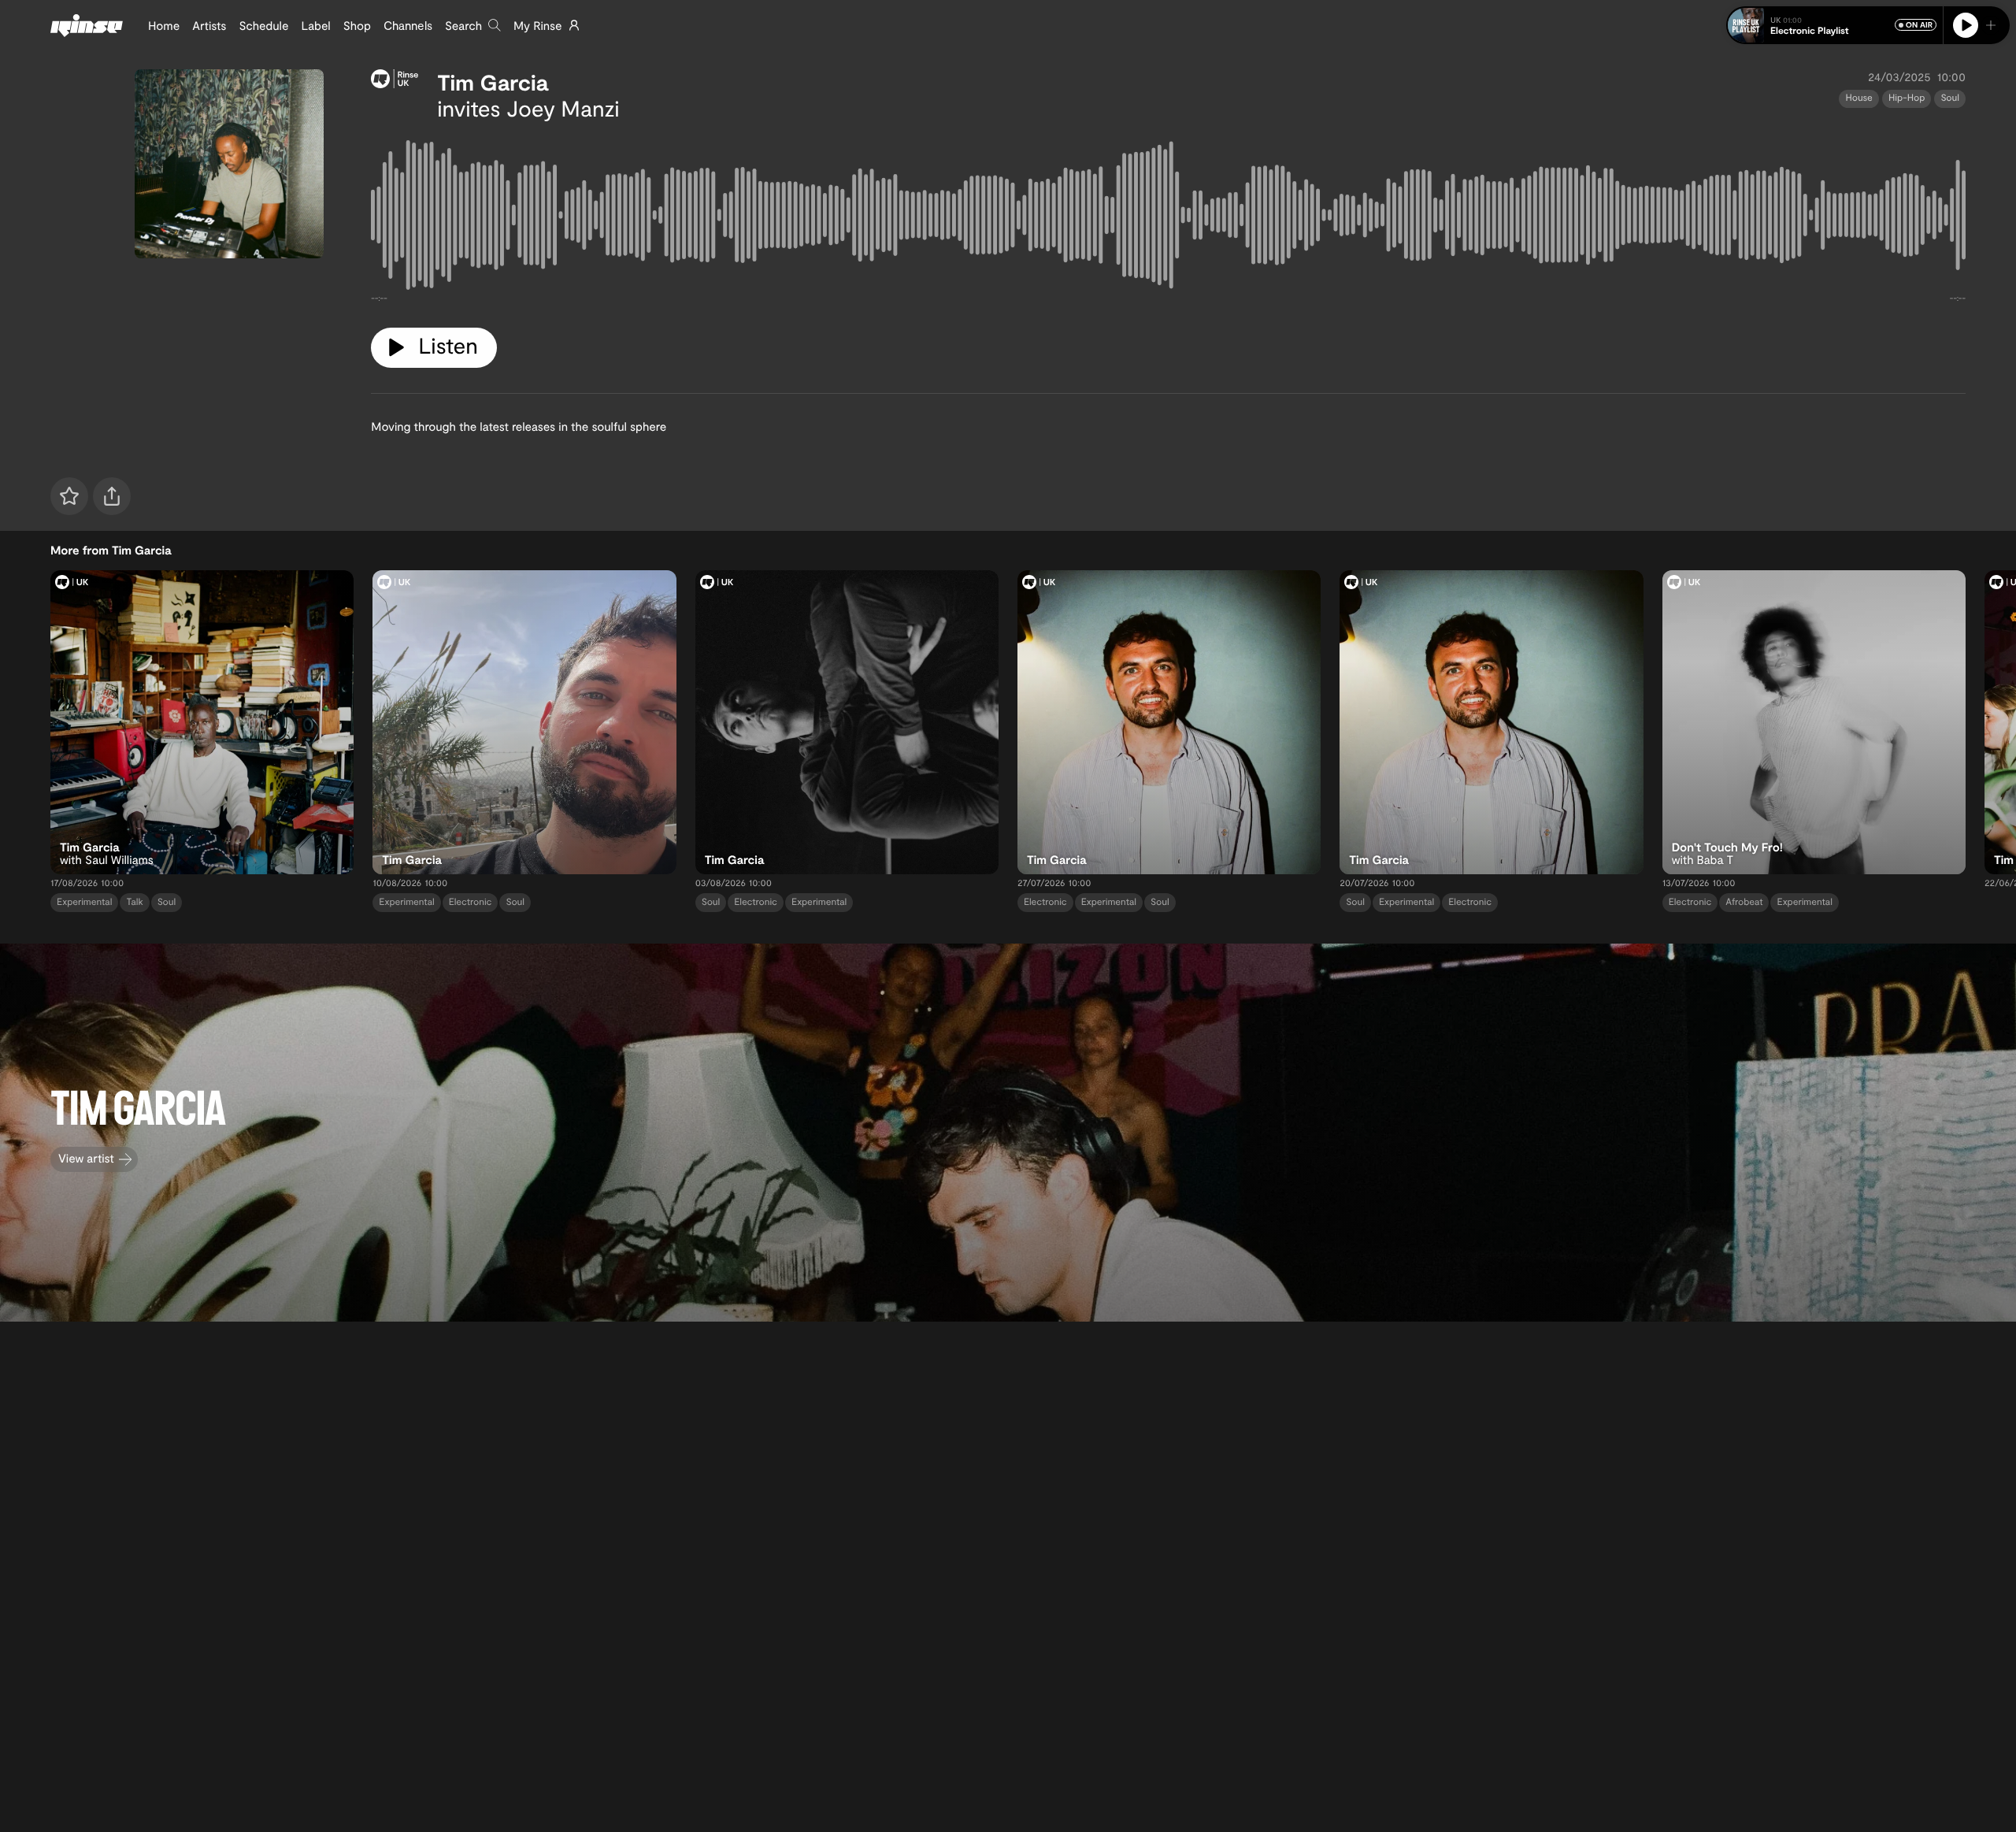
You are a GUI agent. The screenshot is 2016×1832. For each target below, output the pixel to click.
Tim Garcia (493, 82)
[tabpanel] (1168, 218)
